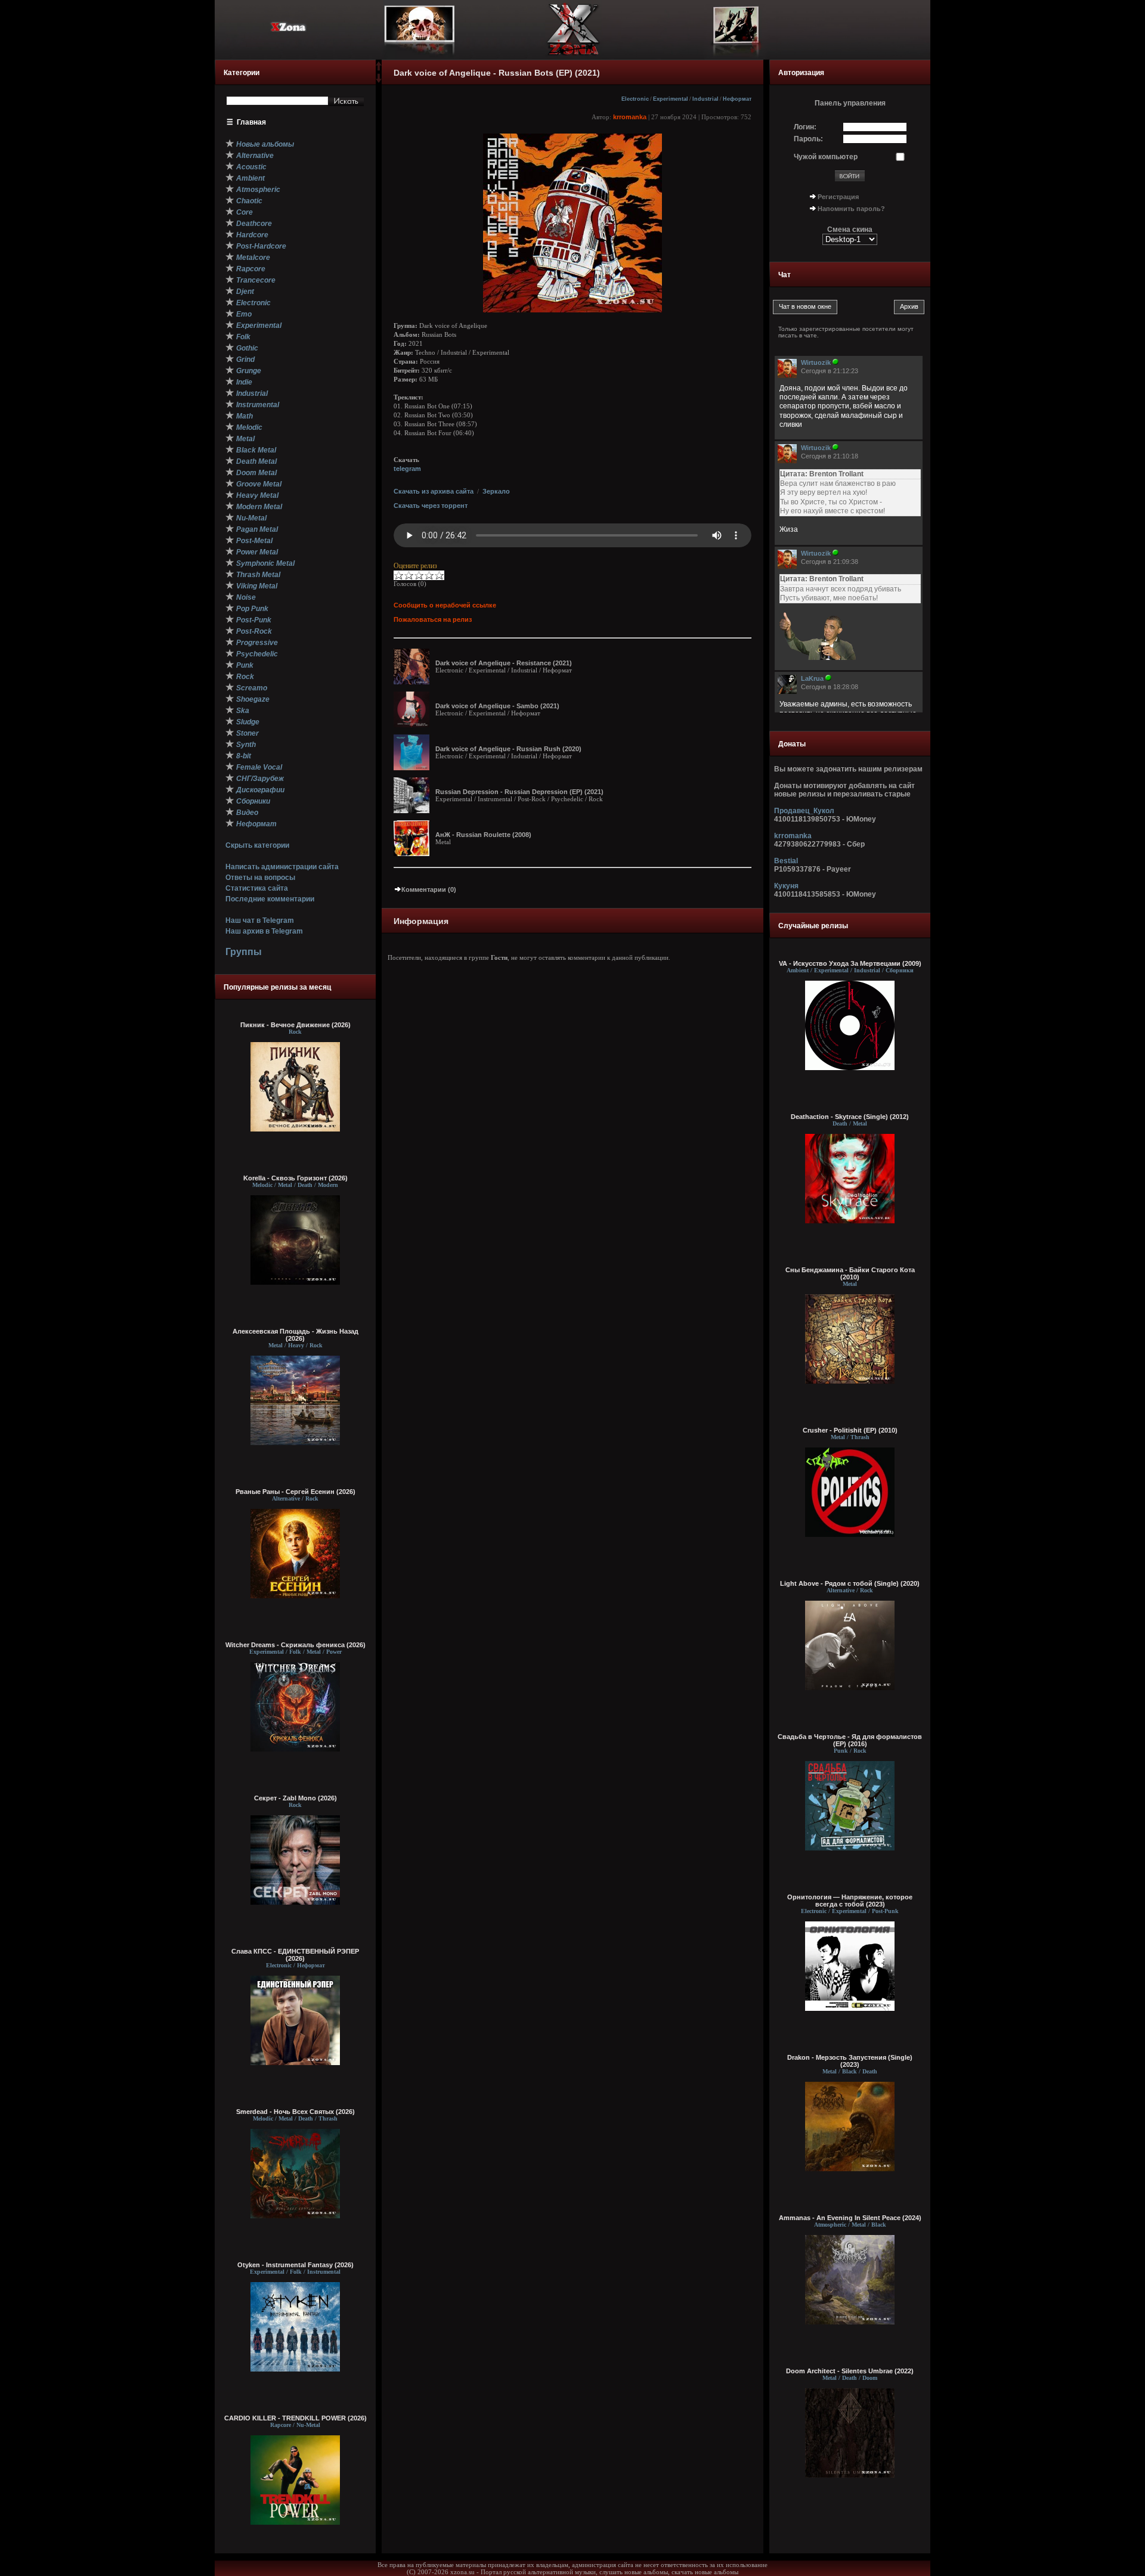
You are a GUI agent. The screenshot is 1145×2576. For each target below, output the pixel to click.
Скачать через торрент (431, 506)
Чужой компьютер (826, 157)
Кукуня (786, 886)
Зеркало (496, 491)
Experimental (671, 99)
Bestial (786, 861)
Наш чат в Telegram (260, 920)
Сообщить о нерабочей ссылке (445, 605)
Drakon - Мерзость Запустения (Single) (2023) (850, 2061)
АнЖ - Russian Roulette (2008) (483, 835)
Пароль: (808, 139)
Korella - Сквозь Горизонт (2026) (295, 1178)
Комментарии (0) (429, 889)
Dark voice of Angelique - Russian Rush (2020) (508, 749)
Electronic (635, 99)
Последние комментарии (270, 899)
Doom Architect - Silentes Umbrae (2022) (850, 2371)
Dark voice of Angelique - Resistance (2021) (504, 663)
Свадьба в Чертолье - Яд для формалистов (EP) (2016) (850, 1740)
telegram (407, 469)
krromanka (630, 117)
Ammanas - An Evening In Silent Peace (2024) (850, 2218)
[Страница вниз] (379, 80)
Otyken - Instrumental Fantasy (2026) (295, 2265)
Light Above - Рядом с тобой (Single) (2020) (850, 1583)
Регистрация (838, 197)
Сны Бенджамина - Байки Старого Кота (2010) (850, 1273)
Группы (244, 952)
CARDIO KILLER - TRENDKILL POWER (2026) (295, 2418)
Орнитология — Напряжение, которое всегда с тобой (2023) (850, 1901)
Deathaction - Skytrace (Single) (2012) (850, 1117)
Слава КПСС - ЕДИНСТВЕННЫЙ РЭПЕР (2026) (295, 1955)
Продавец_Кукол (804, 811)
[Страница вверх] (379, 70)
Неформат (737, 99)
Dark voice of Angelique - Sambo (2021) (497, 706)
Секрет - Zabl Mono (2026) (295, 1798)
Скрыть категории (257, 845)
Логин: (805, 127)
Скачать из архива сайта (434, 491)
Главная (251, 122)
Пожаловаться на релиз (433, 619)
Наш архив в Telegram (264, 931)
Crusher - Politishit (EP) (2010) (850, 1430)
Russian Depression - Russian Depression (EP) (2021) (519, 792)
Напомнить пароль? (851, 209)
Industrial (705, 99)
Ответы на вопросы (260, 878)
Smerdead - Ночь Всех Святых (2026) (295, 2112)
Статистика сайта (257, 888)
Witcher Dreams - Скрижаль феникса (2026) (295, 1645)
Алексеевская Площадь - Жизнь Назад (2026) (295, 1335)
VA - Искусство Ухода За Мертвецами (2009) (850, 963)
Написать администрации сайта (282, 867)
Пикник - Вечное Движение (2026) (295, 1025)
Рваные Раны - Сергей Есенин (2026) (295, 1492)
